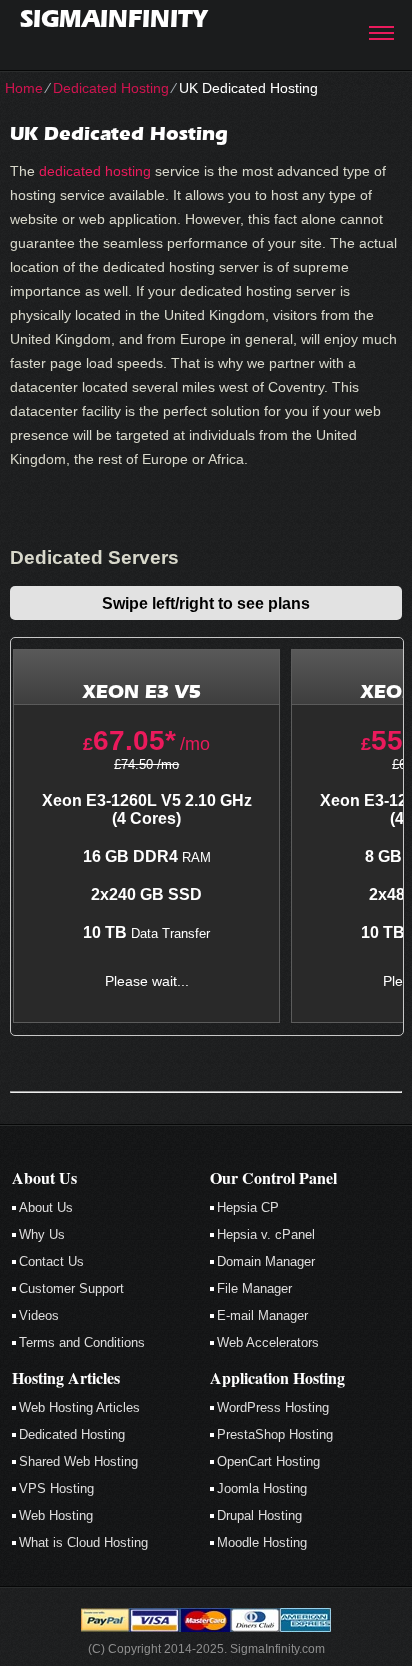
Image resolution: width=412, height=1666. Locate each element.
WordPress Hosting (273, 1407)
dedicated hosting (95, 171)
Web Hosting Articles (79, 1407)
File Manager (254, 1288)
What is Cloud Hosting (83, 1542)
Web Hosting (56, 1515)
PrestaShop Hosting (275, 1434)
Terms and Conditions (82, 1342)
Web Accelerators (268, 1342)
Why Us (42, 1234)
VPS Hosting (56, 1488)
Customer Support (71, 1288)
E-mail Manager (262, 1315)
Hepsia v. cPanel (266, 1234)
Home (24, 88)
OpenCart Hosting (268, 1461)
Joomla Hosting (262, 1488)
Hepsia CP (248, 1207)
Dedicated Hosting (111, 88)
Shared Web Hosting (78, 1461)
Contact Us (51, 1261)
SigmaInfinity (113, 18)
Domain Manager (266, 1261)
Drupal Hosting (259, 1515)
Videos (39, 1315)
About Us (46, 1207)
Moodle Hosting (262, 1542)
